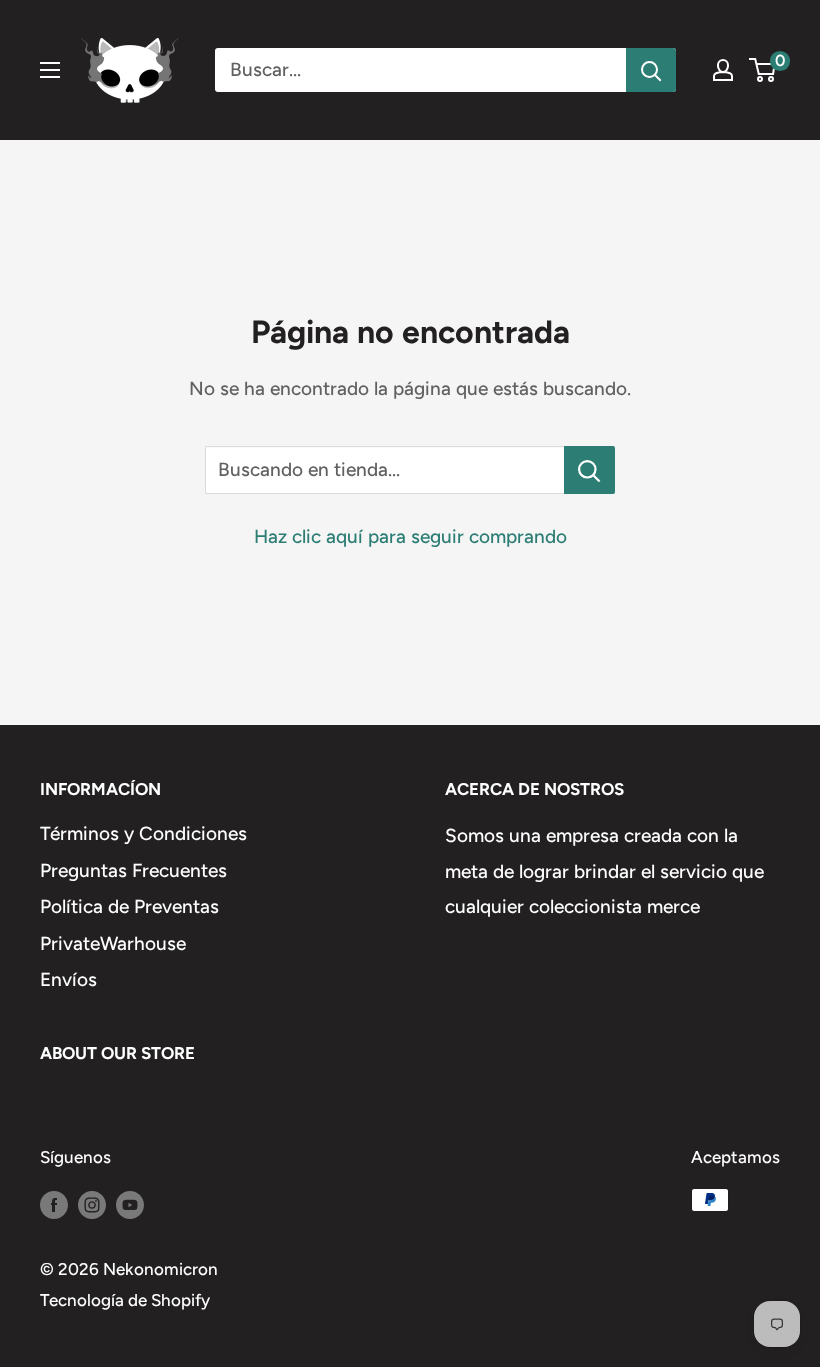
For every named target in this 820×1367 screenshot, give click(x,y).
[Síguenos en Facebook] (54, 1204)
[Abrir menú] (50, 70)
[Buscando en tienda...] (589, 470)
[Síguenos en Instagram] (92, 1204)
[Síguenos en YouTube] (130, 1204)
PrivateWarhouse (113, 943)
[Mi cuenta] (723, 70)
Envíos (68, 979)
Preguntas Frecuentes (133, 870)
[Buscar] (651, 70)
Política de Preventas (129, 906)
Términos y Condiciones (143, 833)
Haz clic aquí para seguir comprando (410, 536)
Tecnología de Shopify (125, 1300)
